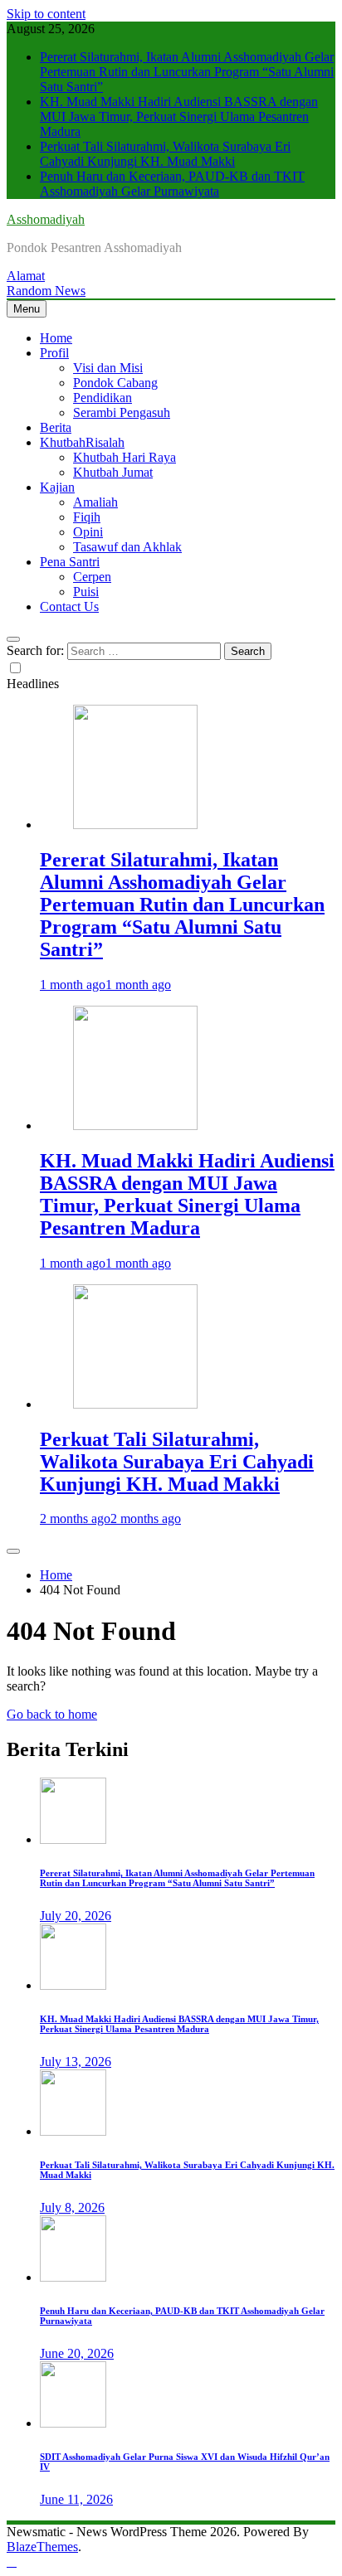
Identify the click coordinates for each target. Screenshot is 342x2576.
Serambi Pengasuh (122, 412)
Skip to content (46, 14)
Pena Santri (70, 562)
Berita (56, 427)
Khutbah (82, 442)
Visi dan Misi (108, 368)
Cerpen (92, 577)
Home (56, 338)
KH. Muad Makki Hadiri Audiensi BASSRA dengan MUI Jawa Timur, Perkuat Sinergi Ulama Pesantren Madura (179, 116)
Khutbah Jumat (113, 472)
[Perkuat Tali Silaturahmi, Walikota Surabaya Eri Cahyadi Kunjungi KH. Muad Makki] (135, 1404)
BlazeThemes (42, 2547)
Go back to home (52, 1714)
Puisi (86, 592)
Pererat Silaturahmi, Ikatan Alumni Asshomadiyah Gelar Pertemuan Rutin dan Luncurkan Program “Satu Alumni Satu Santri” (187, 72)
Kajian (57, 487)
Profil (54, 353)
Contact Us (69, 606)
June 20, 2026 (77, 2353)
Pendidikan (103, 398)
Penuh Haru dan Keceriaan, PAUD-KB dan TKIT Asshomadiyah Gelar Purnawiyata (172, 184)
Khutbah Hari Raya (125, 457)
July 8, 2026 (72, 2207)
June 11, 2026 (76, 2499)
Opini (88, 532)
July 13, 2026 (76, 2062)
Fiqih (87, 517)
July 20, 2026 (76, 1916)
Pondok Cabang (115, 383)
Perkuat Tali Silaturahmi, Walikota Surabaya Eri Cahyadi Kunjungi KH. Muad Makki (165, 154)
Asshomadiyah (46, 219)
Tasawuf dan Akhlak (127, 547)
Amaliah (95, 502)
